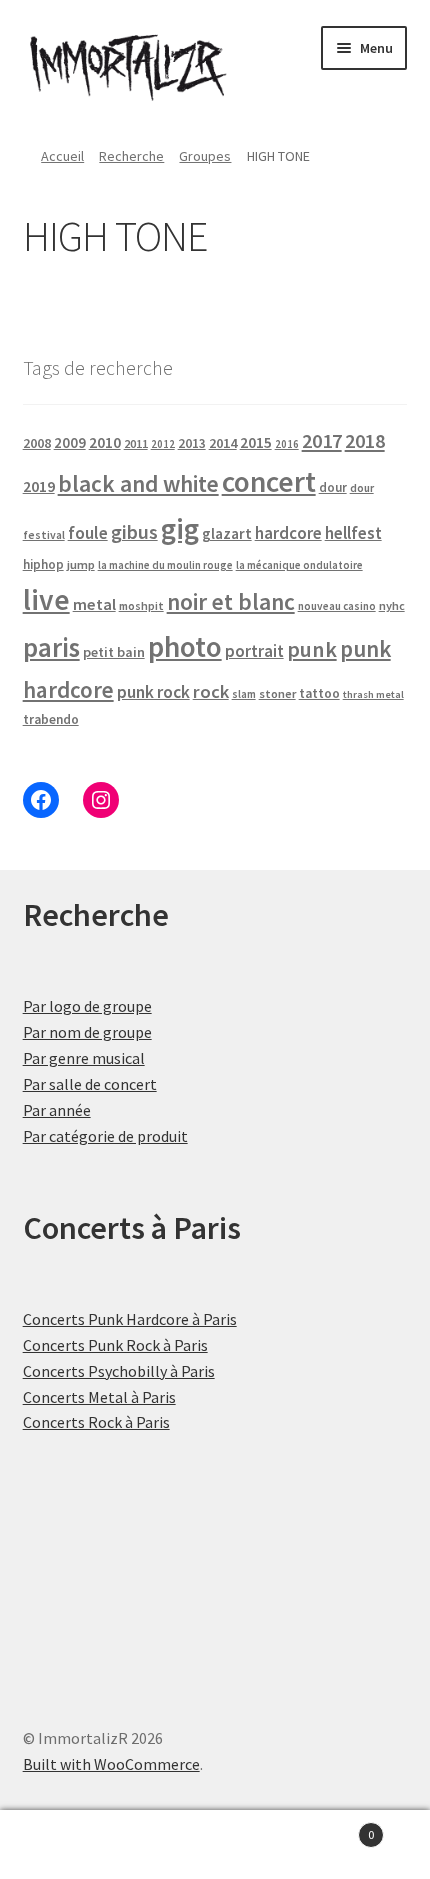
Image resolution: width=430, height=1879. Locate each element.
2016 (287, 444)
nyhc (392, 605)
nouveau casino (337, 606)
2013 (192, 443)
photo (185, 646)
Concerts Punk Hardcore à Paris (130, 1319)
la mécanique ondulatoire (299, 565)
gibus (134, 532)
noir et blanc (231, 601)
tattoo (319, 693)
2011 (136, 443)
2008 (37, 443)
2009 (70, 442)
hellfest (353, 533)
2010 (105, 442)
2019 (39, 486)
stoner (277, 693)
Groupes (205, 156)
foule (88, 533)
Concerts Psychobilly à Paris (119, 1371)
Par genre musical (84, 1058)
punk (312, 649)
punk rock (153, 692)
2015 (256, 442)
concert (269, 481)
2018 (365, 440)
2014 (223, 443)
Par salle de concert (90, 1084)
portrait (254, 651)
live (46, 599)
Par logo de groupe (87, 1006)
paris (51, 647)
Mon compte (71, 1845)
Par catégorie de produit (105, 1136)
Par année (57, 1110)
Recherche (131, 156)
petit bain (114, 652)
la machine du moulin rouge (165, 565)
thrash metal (373, 694)
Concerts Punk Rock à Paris (115, 1345)
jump (81, 564)
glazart (227, 533)
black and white (138, 483)
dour (333, 487)
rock (211, 691)
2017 (322, 441)
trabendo (51, 719)
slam (244, 694)
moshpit (141, 605)
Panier (331, 1827)
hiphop (43, 564)
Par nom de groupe (87, 1032)
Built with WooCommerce (111, 1764)
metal (94, 604)
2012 (163, 444)
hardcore (288, 533)
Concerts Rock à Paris (96, 1422)
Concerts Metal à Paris (99, 1397)
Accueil (62, 156)
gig (180, 528)
